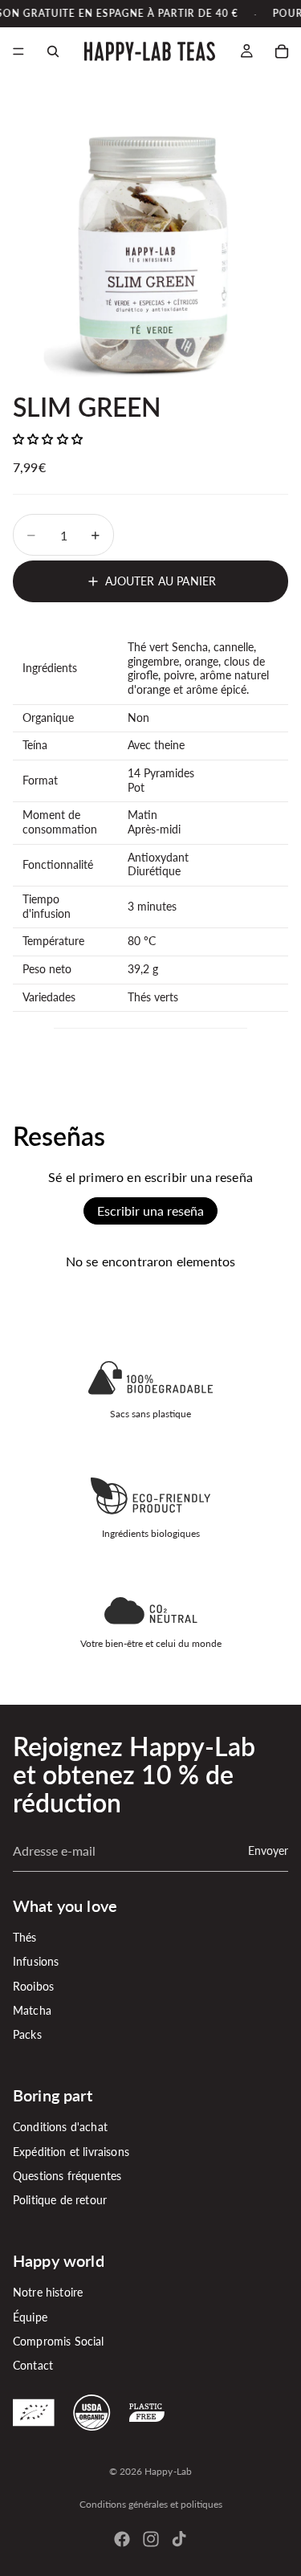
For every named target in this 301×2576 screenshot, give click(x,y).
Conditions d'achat (60, 2127)
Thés (25, 1937)
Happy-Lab (168, 2471)
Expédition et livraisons (71, 2152)
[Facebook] (122, 2539)
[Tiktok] (179, 2539)
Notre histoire (48, 2292)
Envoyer (268, 1850)
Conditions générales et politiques (151, 2504)
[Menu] (18, 52)
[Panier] (282, 51)
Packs (27, 2035)
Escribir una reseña (150, 1211)
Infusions (36, 1962)
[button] (48, 439)
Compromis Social (59, 2341)
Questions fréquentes (67, 2176)
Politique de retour (60, 2201)
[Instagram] (151, 2539)
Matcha (32, 2010)
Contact (33, 2366)
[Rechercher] (53, 51)
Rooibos (33, 1986)
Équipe (30, 2317)
